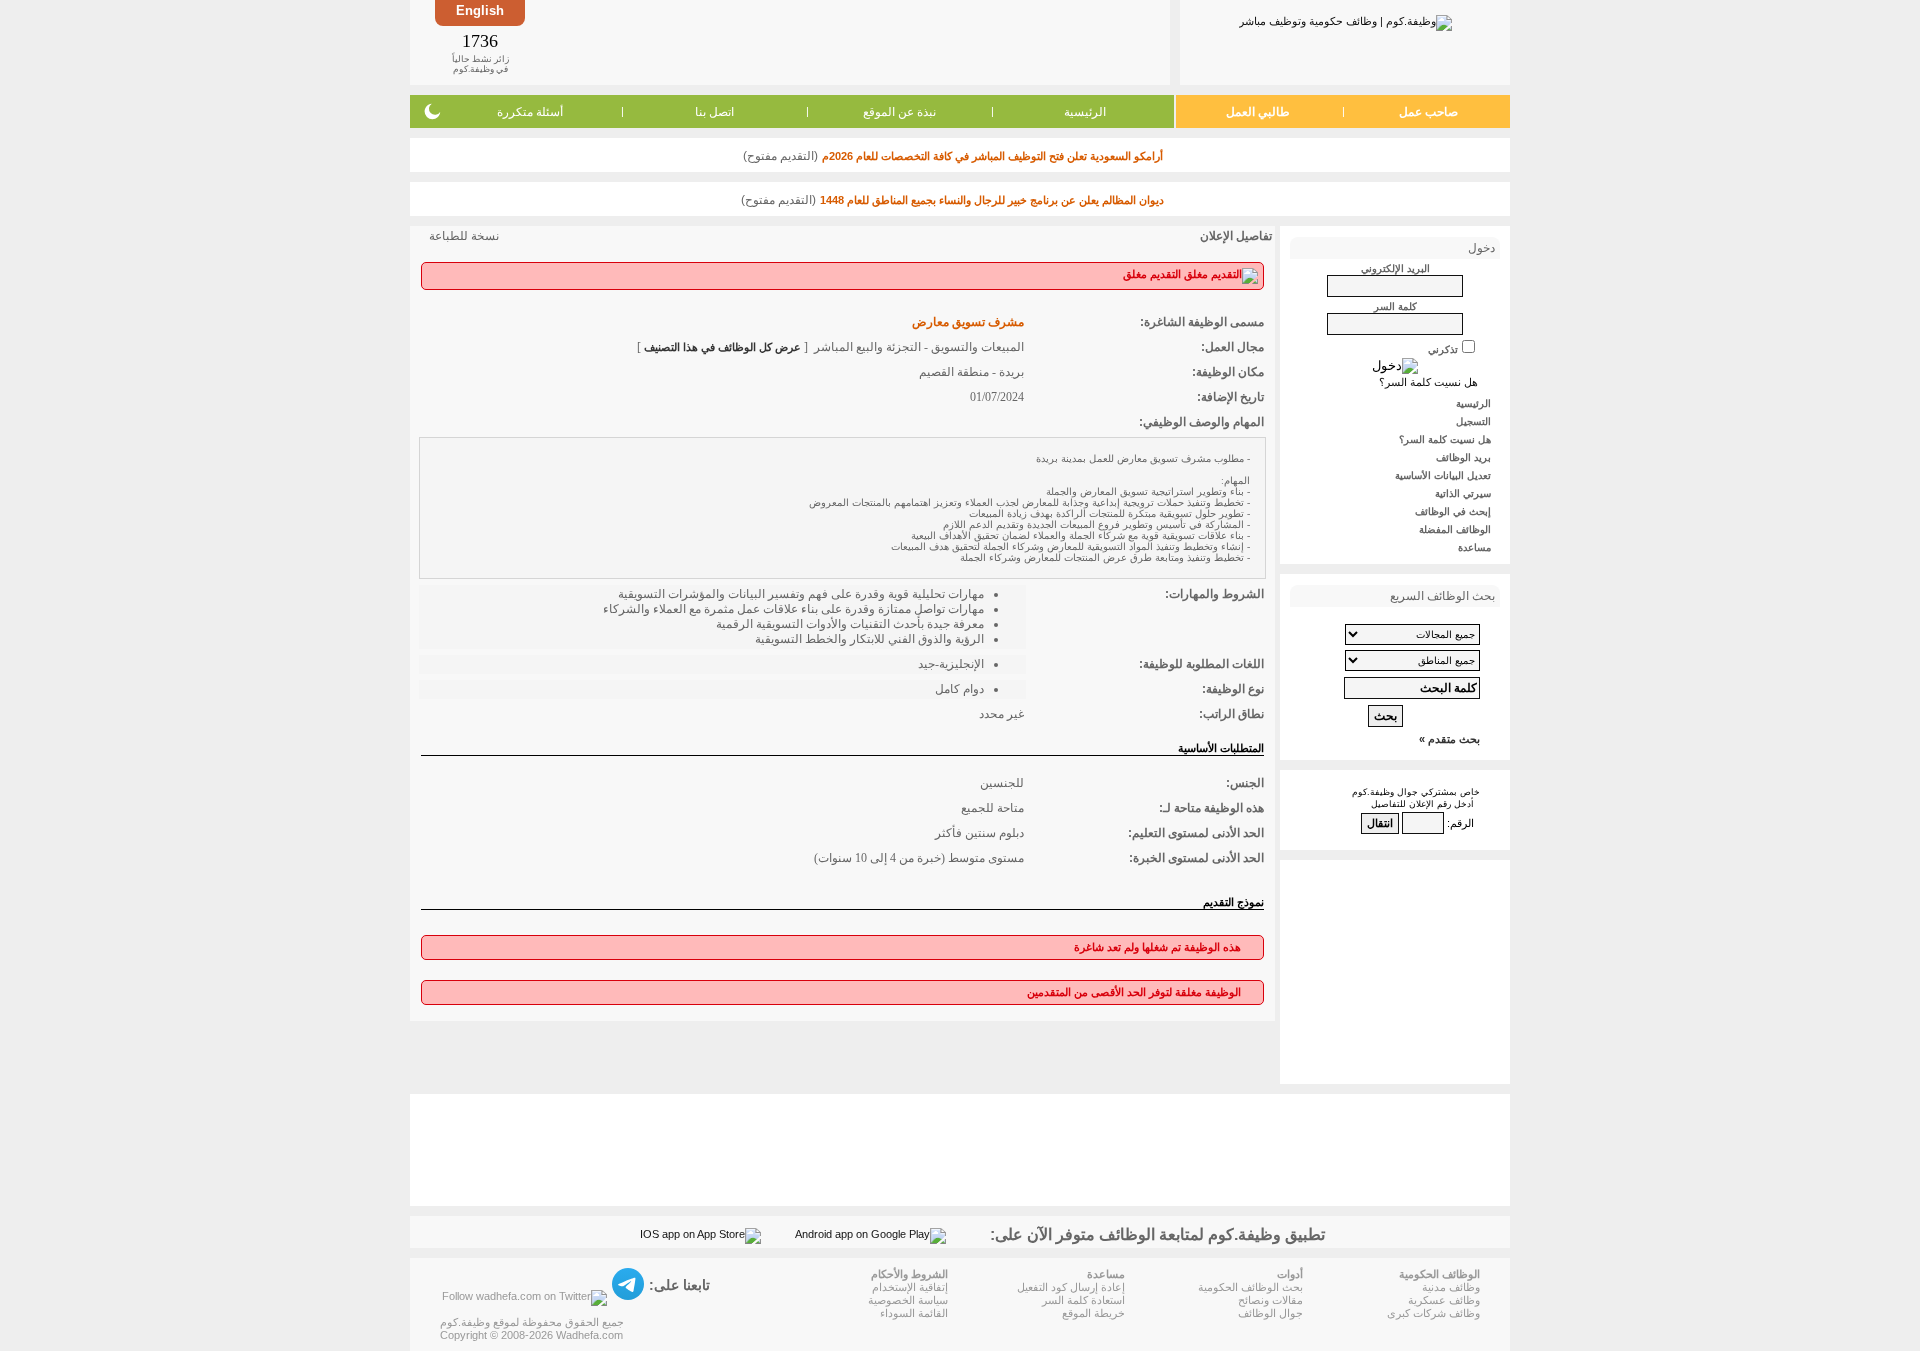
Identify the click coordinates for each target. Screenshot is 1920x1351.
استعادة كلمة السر (1083, 1300)
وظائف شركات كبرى (1433, 1313)
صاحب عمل (1428, 112)
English (480, 10)
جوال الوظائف (1270, 1313)
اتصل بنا (714, 112)
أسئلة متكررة (530, 112)
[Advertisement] (846, 42)
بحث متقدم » (1449, 739)
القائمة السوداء (914, 1313)
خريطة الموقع (1093, 1313)
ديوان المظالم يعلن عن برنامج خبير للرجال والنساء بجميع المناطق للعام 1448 (992, 200)
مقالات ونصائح (1270, 1300)
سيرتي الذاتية (1463, 493)
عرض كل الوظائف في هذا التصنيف (722, 347)
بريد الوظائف (1463, 457)
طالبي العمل (1258, 112)
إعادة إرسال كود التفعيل (1071, 1287)
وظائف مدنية (1451, 1287)
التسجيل (1473, 421)
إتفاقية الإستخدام (910, 1287)
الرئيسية (1085, 112)
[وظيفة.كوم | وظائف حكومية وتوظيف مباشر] (1345, 19)
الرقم (1462, 823)
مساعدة (1474, 547)
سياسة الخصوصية (908, 1300)
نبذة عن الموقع (899, 112)
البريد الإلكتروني (1395, 268)
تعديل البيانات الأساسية (1443, 475)
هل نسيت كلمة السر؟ (1428, 382)
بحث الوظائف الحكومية (1250, 1287)
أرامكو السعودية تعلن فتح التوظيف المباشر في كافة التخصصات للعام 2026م (992, 156)
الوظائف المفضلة (1455, 529)
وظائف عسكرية (1444, 1300)
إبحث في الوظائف (1453, 511)
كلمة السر (1395, 306)
